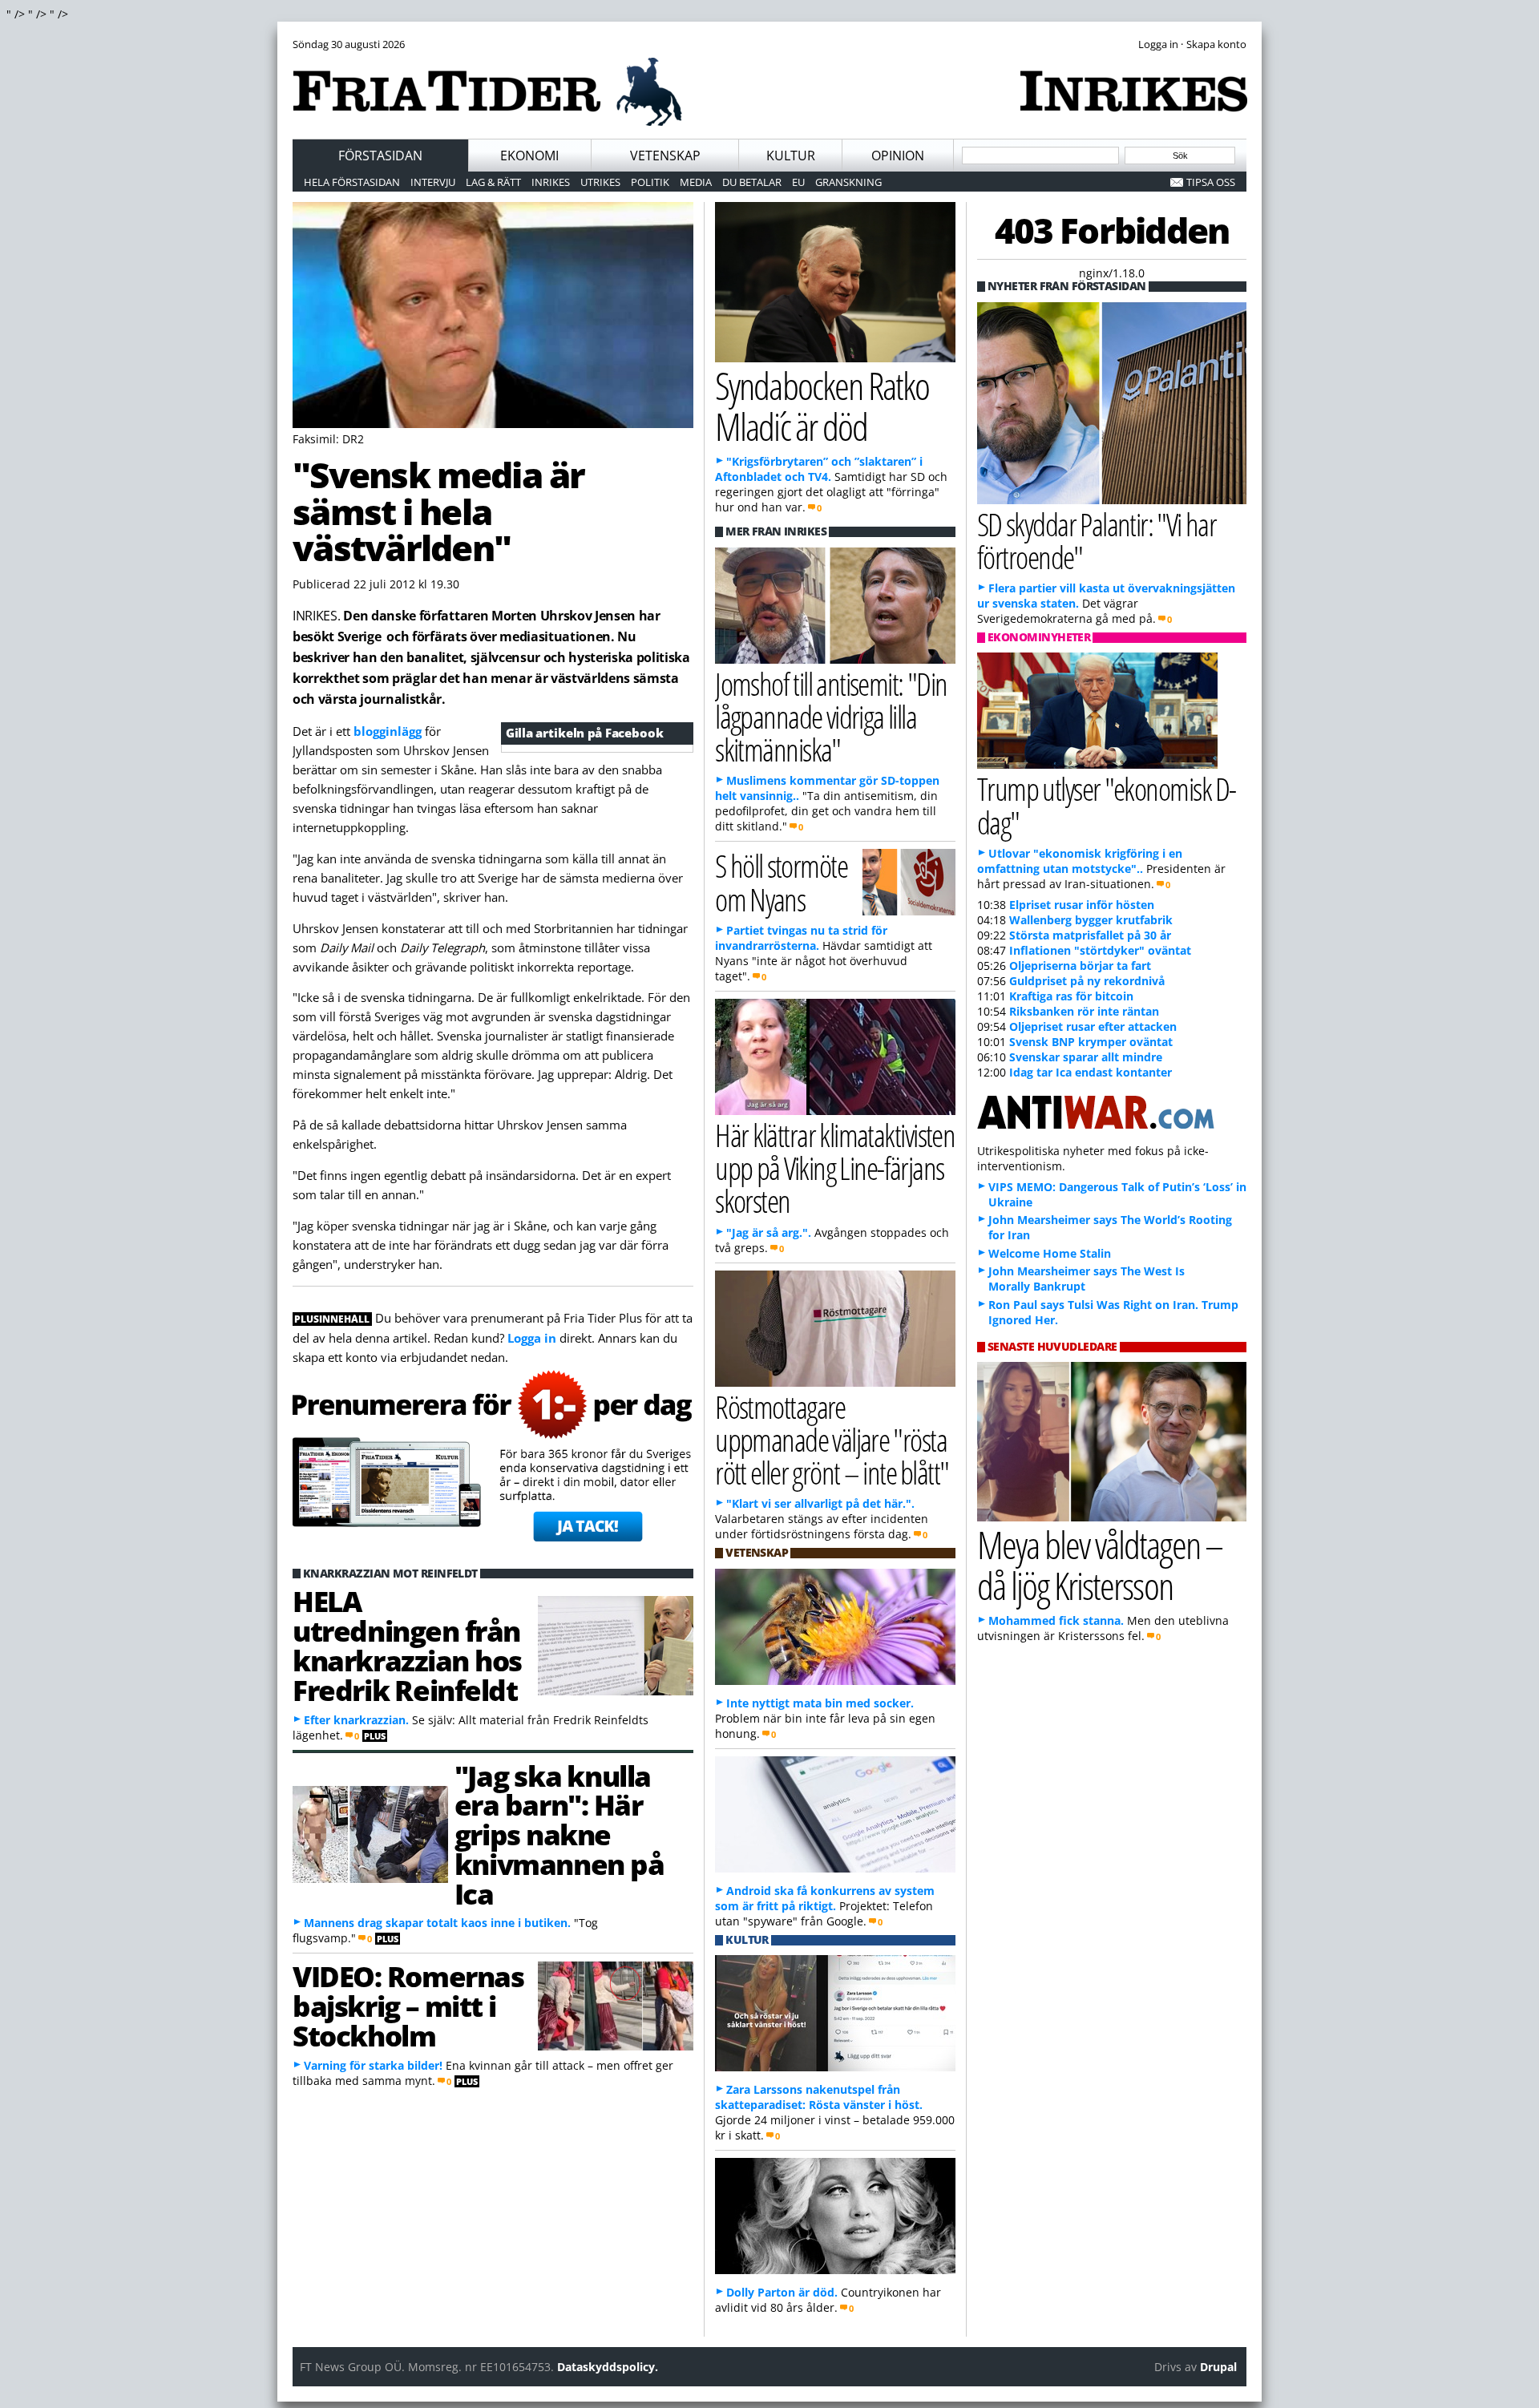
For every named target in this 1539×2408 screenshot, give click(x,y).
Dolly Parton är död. (782, 2292)
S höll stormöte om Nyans (781, 882)
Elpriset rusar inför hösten (1082, 905)
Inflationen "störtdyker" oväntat (1100, 950)
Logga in (532, 1338)
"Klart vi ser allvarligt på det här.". (820, 1503)
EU (798, 182)
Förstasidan (380, 156)
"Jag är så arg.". (769, 1232)
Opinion (898, 156)
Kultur (791, 156)
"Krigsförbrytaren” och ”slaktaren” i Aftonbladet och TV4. (819, 469)
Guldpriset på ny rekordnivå (1087, 981)
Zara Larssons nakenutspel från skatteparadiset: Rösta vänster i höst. (819, 2097)
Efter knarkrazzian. (356, 1720)
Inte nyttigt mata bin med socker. (820, 1703)
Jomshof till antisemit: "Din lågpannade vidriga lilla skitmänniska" (831, 716)
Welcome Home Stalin (1050, 1253)
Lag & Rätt (493, 182)
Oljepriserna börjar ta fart (1080, 966)
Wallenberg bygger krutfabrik (1091, 920)
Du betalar (752, 182)
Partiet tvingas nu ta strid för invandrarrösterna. (801, 938)
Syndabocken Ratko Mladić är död (822, 406)
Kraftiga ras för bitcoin (1071, 996)
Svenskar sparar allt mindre (1086, 1057)
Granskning (848, 182)
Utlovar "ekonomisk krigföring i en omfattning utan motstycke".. (1080, 861)
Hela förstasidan (352, 182)
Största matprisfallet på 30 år (1090, 935)
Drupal (1218, 2367)
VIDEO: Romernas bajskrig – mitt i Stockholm (408, 2006)
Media (696, 182)
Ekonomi (529, 156)
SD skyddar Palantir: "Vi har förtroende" (1097, 540)
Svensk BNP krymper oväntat (1091, 1042)
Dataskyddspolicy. (608, 2367)
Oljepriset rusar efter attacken (1093, 1026)
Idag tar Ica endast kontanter (1091, 1072)
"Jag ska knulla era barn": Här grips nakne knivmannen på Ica (559, 1834)
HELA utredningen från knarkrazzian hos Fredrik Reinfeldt (407, 1645)
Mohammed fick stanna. (1056, 1620)
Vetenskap (665, 156)
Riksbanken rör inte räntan (1084, 1011)
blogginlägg (388, 731)
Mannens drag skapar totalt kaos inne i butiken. (437, 1923)
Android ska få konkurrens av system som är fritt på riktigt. (825, 1898)
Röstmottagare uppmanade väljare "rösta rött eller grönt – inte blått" (832, 1439)
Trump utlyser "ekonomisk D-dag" (1107, 805)
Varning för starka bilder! (373, 2065)
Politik (650, 182)
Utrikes (600, 182)
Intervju (433, 182)
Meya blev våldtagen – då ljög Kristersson (1100, 1565)
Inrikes (551, 182)
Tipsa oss (1211, 182)
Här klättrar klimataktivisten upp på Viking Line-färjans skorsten (835, 1168)
